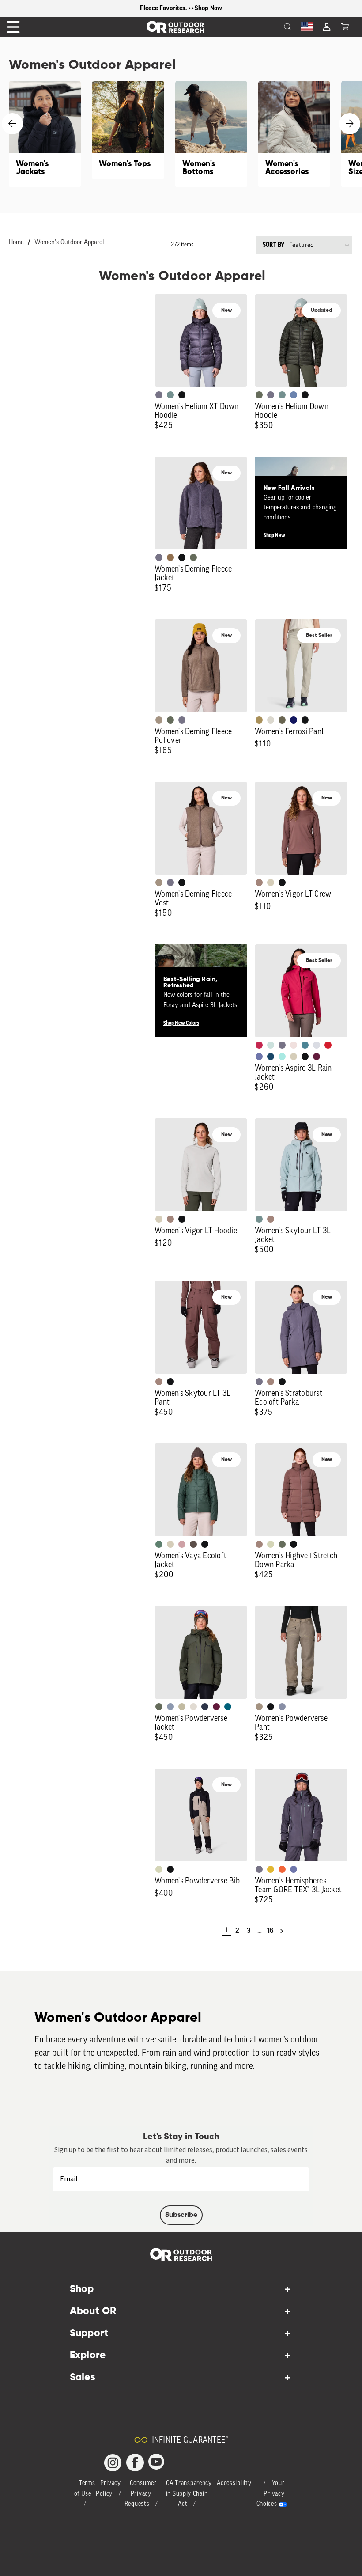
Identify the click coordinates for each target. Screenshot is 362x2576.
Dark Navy (294, 720)
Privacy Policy (108, 2489)
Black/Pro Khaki (182, 1707)
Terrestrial (259, 883)
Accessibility (234, 2483)
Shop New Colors (181, 1023)
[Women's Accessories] (294, 134)
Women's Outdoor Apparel (69, 243)
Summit (282, 1707)
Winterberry (317, 1057)
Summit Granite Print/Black (205, 1707)
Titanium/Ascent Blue (317, 1045)
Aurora (228, 1707)
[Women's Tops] (128, 130)
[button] (345, 27)
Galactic (259, 1057)
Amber (271, 1869)
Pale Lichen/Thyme (271, 1045)
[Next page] (282, 1931)
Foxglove (259, 1045)
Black (182, 395)
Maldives (282, 1057)
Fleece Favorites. (164, 8)
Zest (282, 1869)
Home (16, 243)
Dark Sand (259, 720)
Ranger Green (282, 720)
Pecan (170, 557)
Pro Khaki (271, 1544)
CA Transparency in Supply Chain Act (189, 2494)
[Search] (268, 27)
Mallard (305, 1045)
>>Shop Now (205, 8)
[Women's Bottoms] (211, 134)
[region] (181, 9)
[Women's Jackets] (45, 134)
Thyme (170, 395)
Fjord (170, 1707)
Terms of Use (85, 2489)
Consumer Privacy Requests (141, 2494)
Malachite (159, 1544)
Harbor (271, 1057)
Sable (159, 720)
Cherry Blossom (294, 1045)
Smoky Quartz (159, 395)
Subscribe (181, 2215)
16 (270, 1931)
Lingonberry (328, 1045)
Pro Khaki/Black (159, 1869)
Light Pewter (271, 720)
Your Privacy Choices (271, 2494)
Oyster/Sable (193, 1707)
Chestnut (193, 1544)
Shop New (274, 535)
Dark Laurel (259, 395)
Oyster (271, 883)
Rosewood (182, 1544)
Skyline (294, 395)
